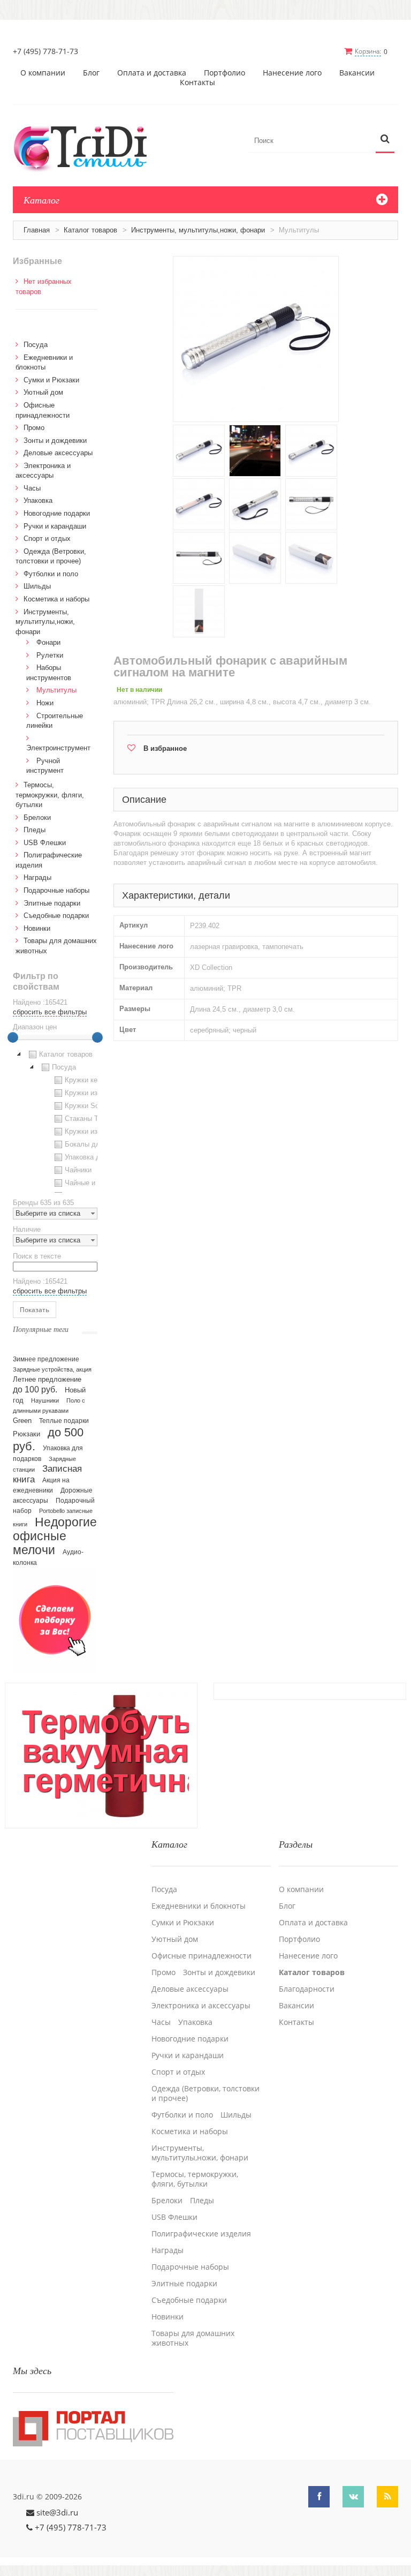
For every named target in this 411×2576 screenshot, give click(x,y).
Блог (91, 73)
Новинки (37, 928)
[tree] (55, 1120)
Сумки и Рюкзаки (51, 380)
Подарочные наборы (56, 890)
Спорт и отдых (47, 538)
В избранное (165, 748)
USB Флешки (45, 843)
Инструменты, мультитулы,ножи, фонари (198, 230)
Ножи (45, 703)
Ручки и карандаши (55, 526)
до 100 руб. (35, 1389)
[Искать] (385, 140)
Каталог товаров (90, 230)
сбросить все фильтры (50, 1012)
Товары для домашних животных (193, 2338)
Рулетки (50, 655)
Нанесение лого (292, 73)
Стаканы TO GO (91, 1118)
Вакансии (357, 73)
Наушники (45, 1400)
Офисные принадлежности (201, 1956)
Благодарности (307, 1989)
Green (22, 1421)
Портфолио (224, 73)
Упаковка (38, 500)
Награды (37, 878)
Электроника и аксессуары (201, 2006)
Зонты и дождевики (55, 440)
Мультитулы (56, 690)
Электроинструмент (58, 748)
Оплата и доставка (152, 73)
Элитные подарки (52, 903)
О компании (43, 73)
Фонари (48, 642)
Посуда (36, 345)
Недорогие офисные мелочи (55, 1536)
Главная (37, 230)
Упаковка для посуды (100, 1157)
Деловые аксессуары (58, 453)
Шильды (37, 586)
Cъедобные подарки (56, 916)
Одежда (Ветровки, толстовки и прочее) (205, 2093)
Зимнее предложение (46, 1359)
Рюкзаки (26, 1434)
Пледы (35, 830)
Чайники (78, 1170)
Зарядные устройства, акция (52, 1369)
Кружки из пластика (97, 1093)
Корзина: (368, 51)
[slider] (13, 1037)
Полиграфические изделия (201, 2234)
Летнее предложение (47, 1379)
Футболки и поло (51, 574)
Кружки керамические (100, 1080)
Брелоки (37, 818)
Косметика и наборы (56, 599)
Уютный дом (43, 392)
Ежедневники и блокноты (199, 1906)
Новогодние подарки (57, 513)
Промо (34, 428)
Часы (32, 488)
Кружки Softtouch (93, 1106)
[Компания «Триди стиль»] (86, 147)
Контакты (197, 82)
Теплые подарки (64, 1421)
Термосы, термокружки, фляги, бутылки (50, 795)
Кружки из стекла (93, 1131)
